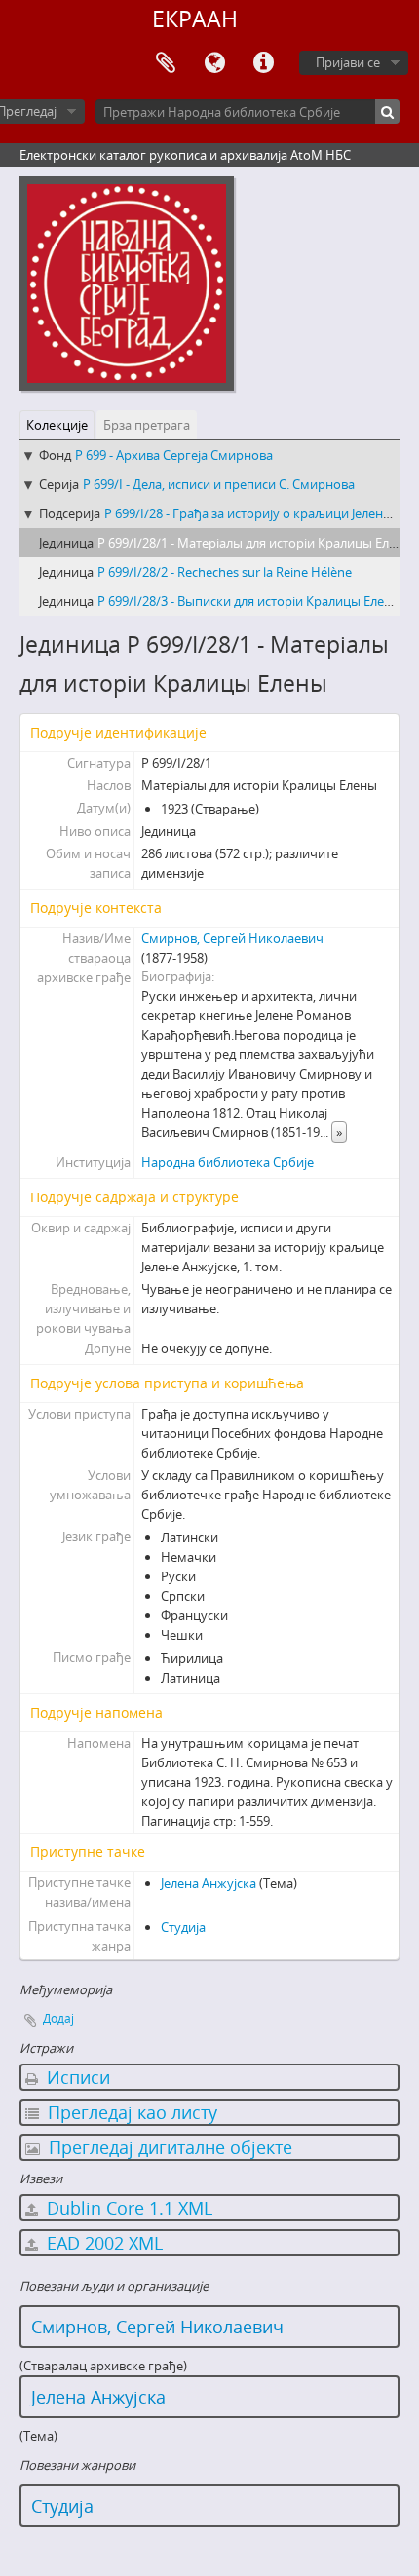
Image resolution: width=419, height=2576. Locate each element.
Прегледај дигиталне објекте (168, 2147)
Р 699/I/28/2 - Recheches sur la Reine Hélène (225, 572)
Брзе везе (263, 63)
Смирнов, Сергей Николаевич (232, 938)
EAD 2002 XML (102, 2243)
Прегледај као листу (130, 2112)
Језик (214, 63)
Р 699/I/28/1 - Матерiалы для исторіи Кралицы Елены (255, 543)
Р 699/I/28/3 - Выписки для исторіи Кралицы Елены (249, 601)
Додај (58, 2018)
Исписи (76, 2077)
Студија (183, 1927)
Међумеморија (166, 63)
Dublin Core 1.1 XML (127, 2208)
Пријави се (348, 62)
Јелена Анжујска (209, 1883)
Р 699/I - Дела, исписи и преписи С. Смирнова (219, 484)
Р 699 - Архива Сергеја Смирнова (174, 455)
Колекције (57, 425)
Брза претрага (147, 425)
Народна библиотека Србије (228, 1162)
